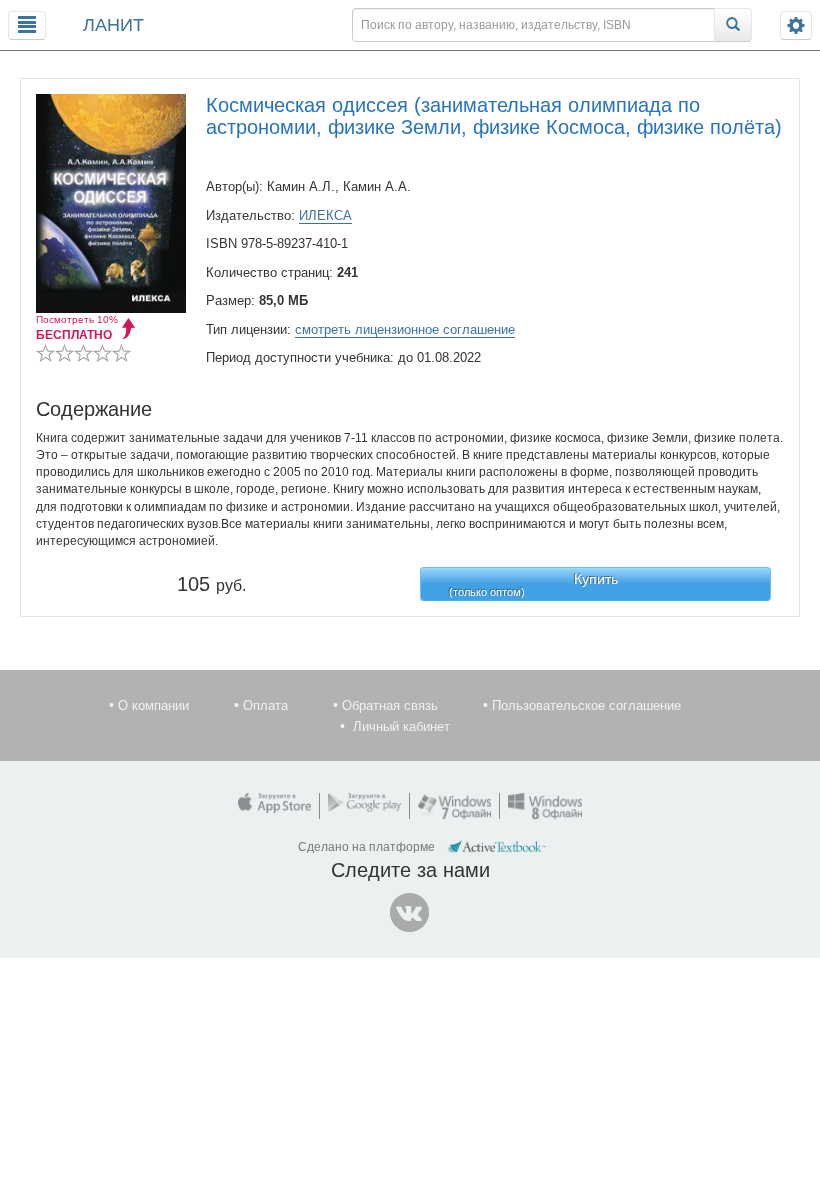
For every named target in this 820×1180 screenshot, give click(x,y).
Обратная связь (390, 705)
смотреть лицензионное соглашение (405, 329)
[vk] (410, 913)
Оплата (265, 705)
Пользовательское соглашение (586, 705)
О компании (153, 705)
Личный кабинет (401, 726)
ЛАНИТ (113, 25)
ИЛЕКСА (325, 215)
